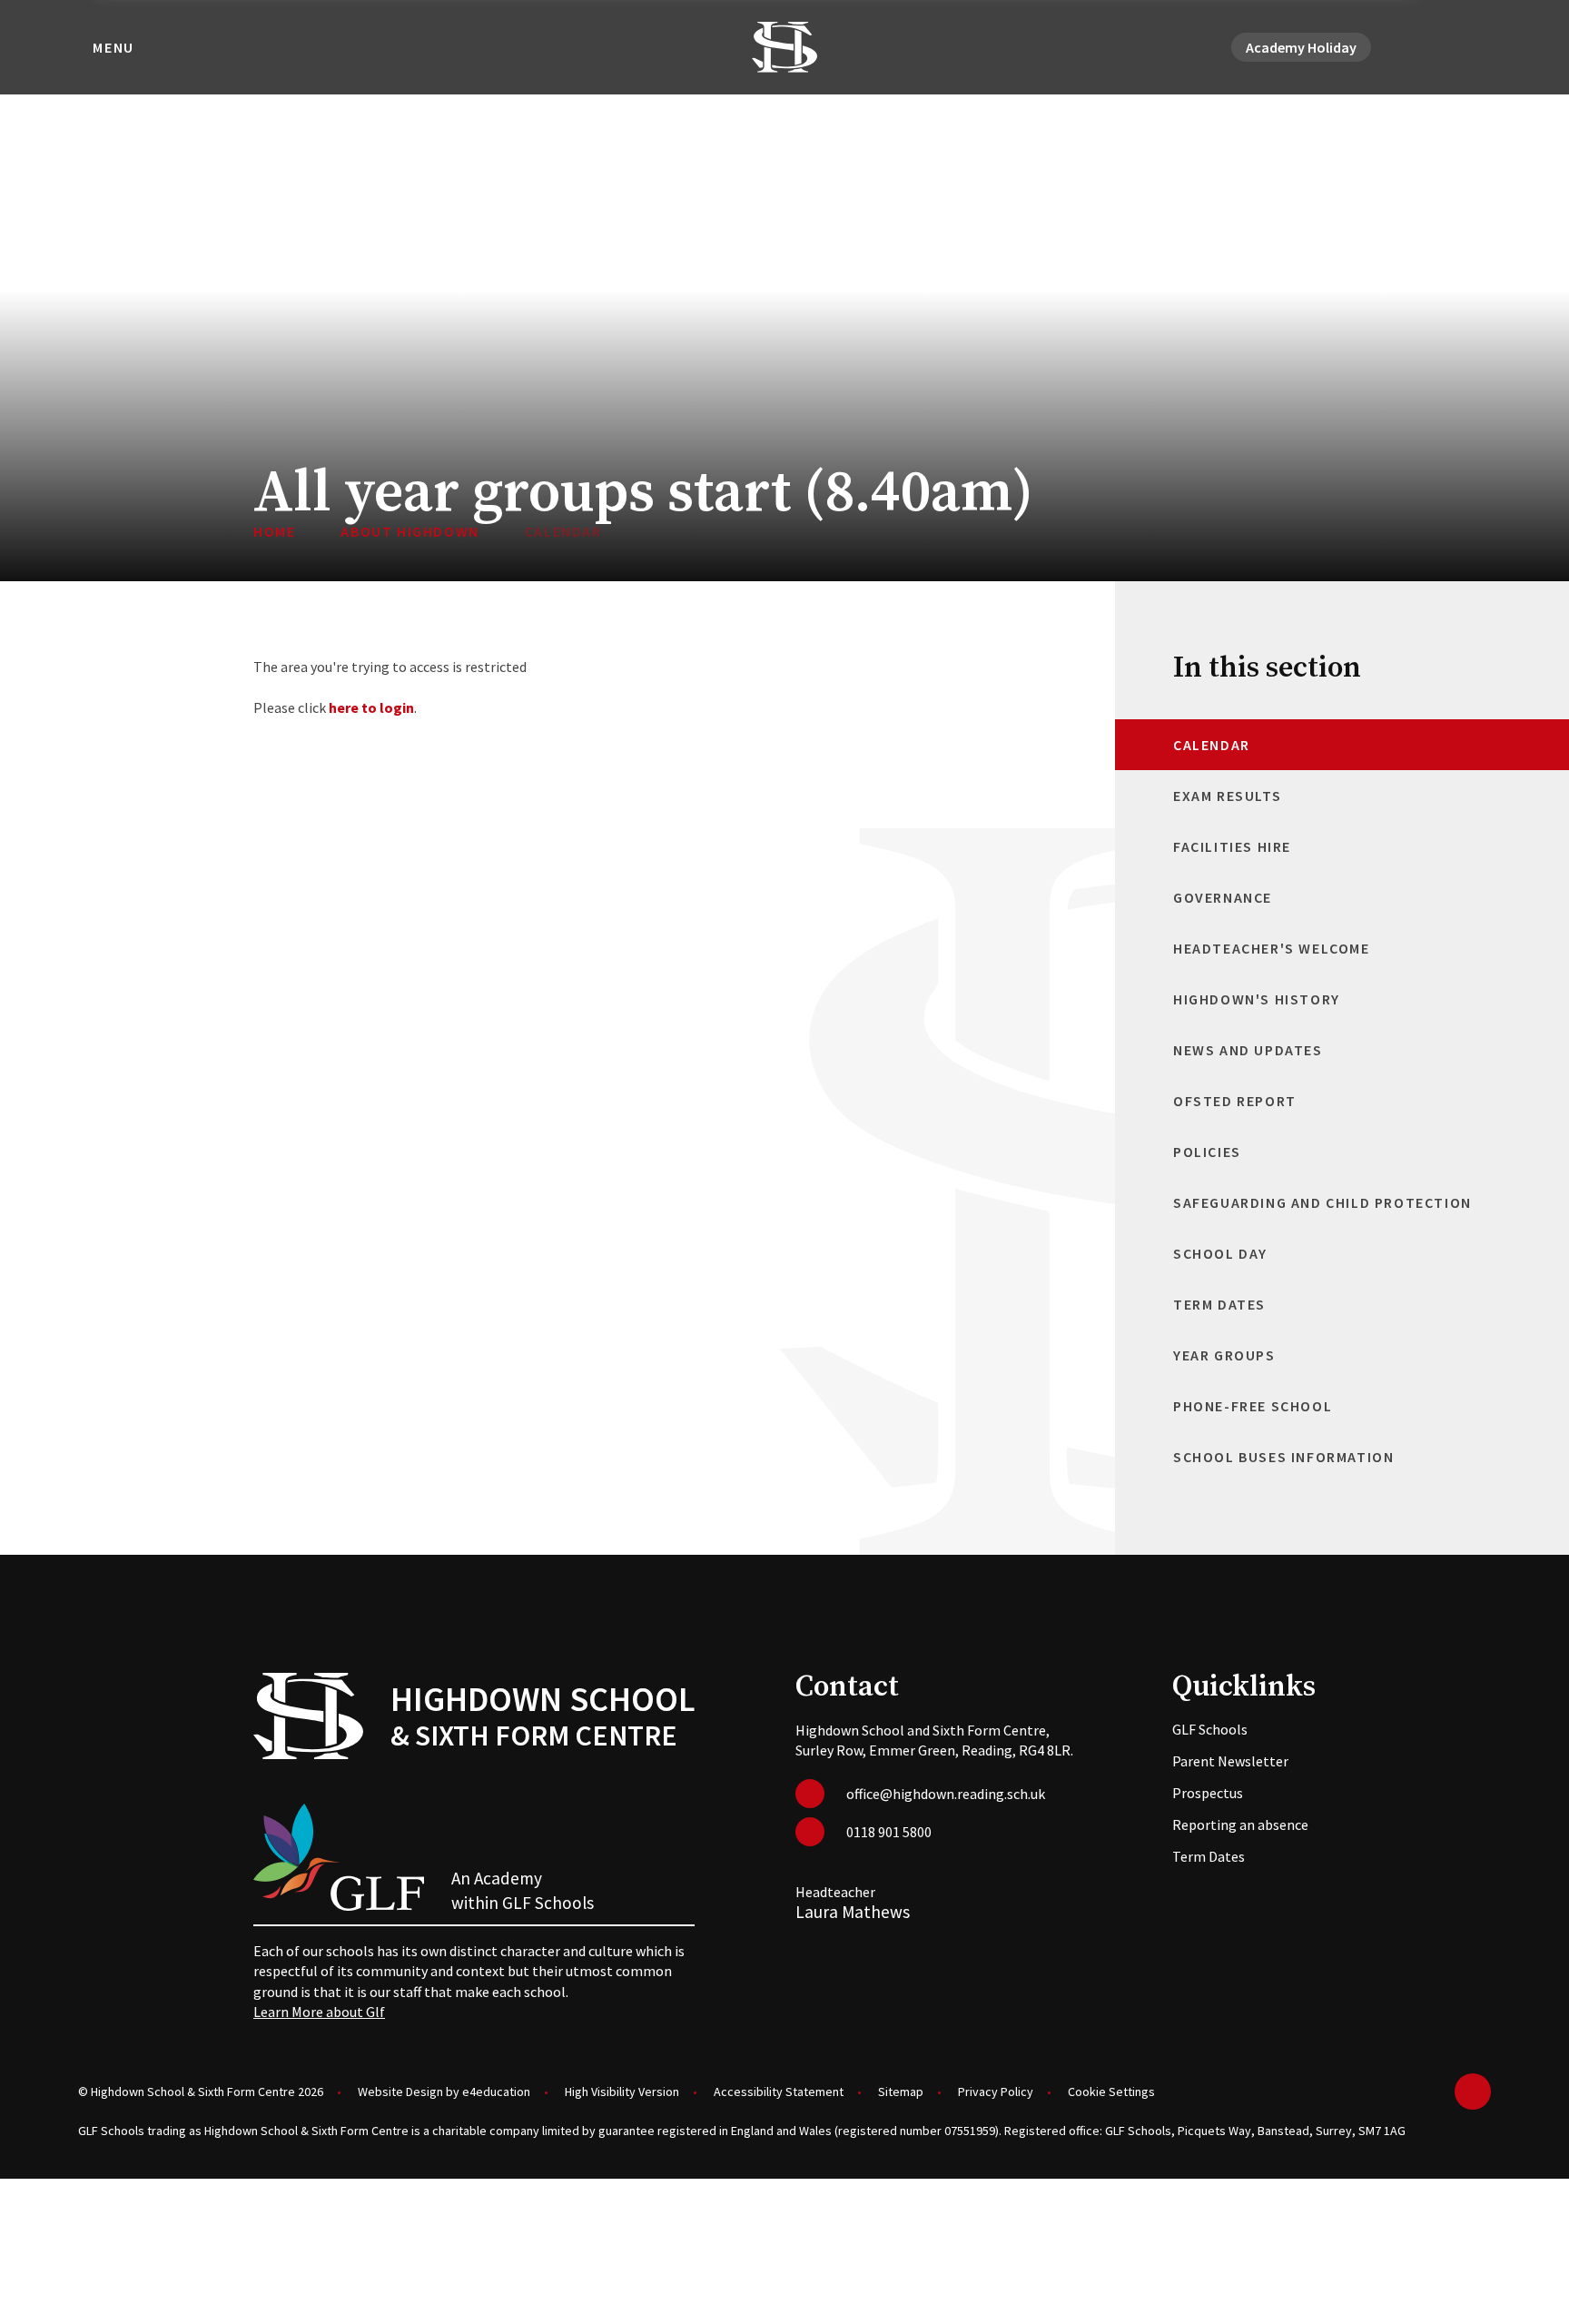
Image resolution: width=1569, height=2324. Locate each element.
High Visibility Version (622, 2092)
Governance (1223, 897)
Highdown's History (1257, 999)
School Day (1220, 1253)
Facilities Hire (1232, 846)
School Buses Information (1283, 1457)
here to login (371, 707)
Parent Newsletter (1230, 1761)
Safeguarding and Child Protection (1322, 1202)
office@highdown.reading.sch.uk (946, 1794)
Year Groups (1224, 1355)
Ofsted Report (1235, 1101)
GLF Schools (1210, 1729)
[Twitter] (1415, 47)
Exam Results (1227, 796)
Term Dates (1219, 1304)
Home (274, 531)
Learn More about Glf (319, 2012)
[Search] (1480, 47)
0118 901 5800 (889, 1832)
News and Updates (1248, 1050)
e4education (496, 2092)
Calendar (563, 531)
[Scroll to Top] (1473, 2092)
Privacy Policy (996, 2092)
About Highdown (410, 531)
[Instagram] (1458, 47)
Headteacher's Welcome (1272, 948)
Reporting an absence (1240, 1825)
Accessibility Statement (779, 2092)
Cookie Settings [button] (1111, 2092)
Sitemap (901, 2092)
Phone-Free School (1253, 1406)
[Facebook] (1436, 47)
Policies (1207, 1152)
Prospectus (1208, 1793)
